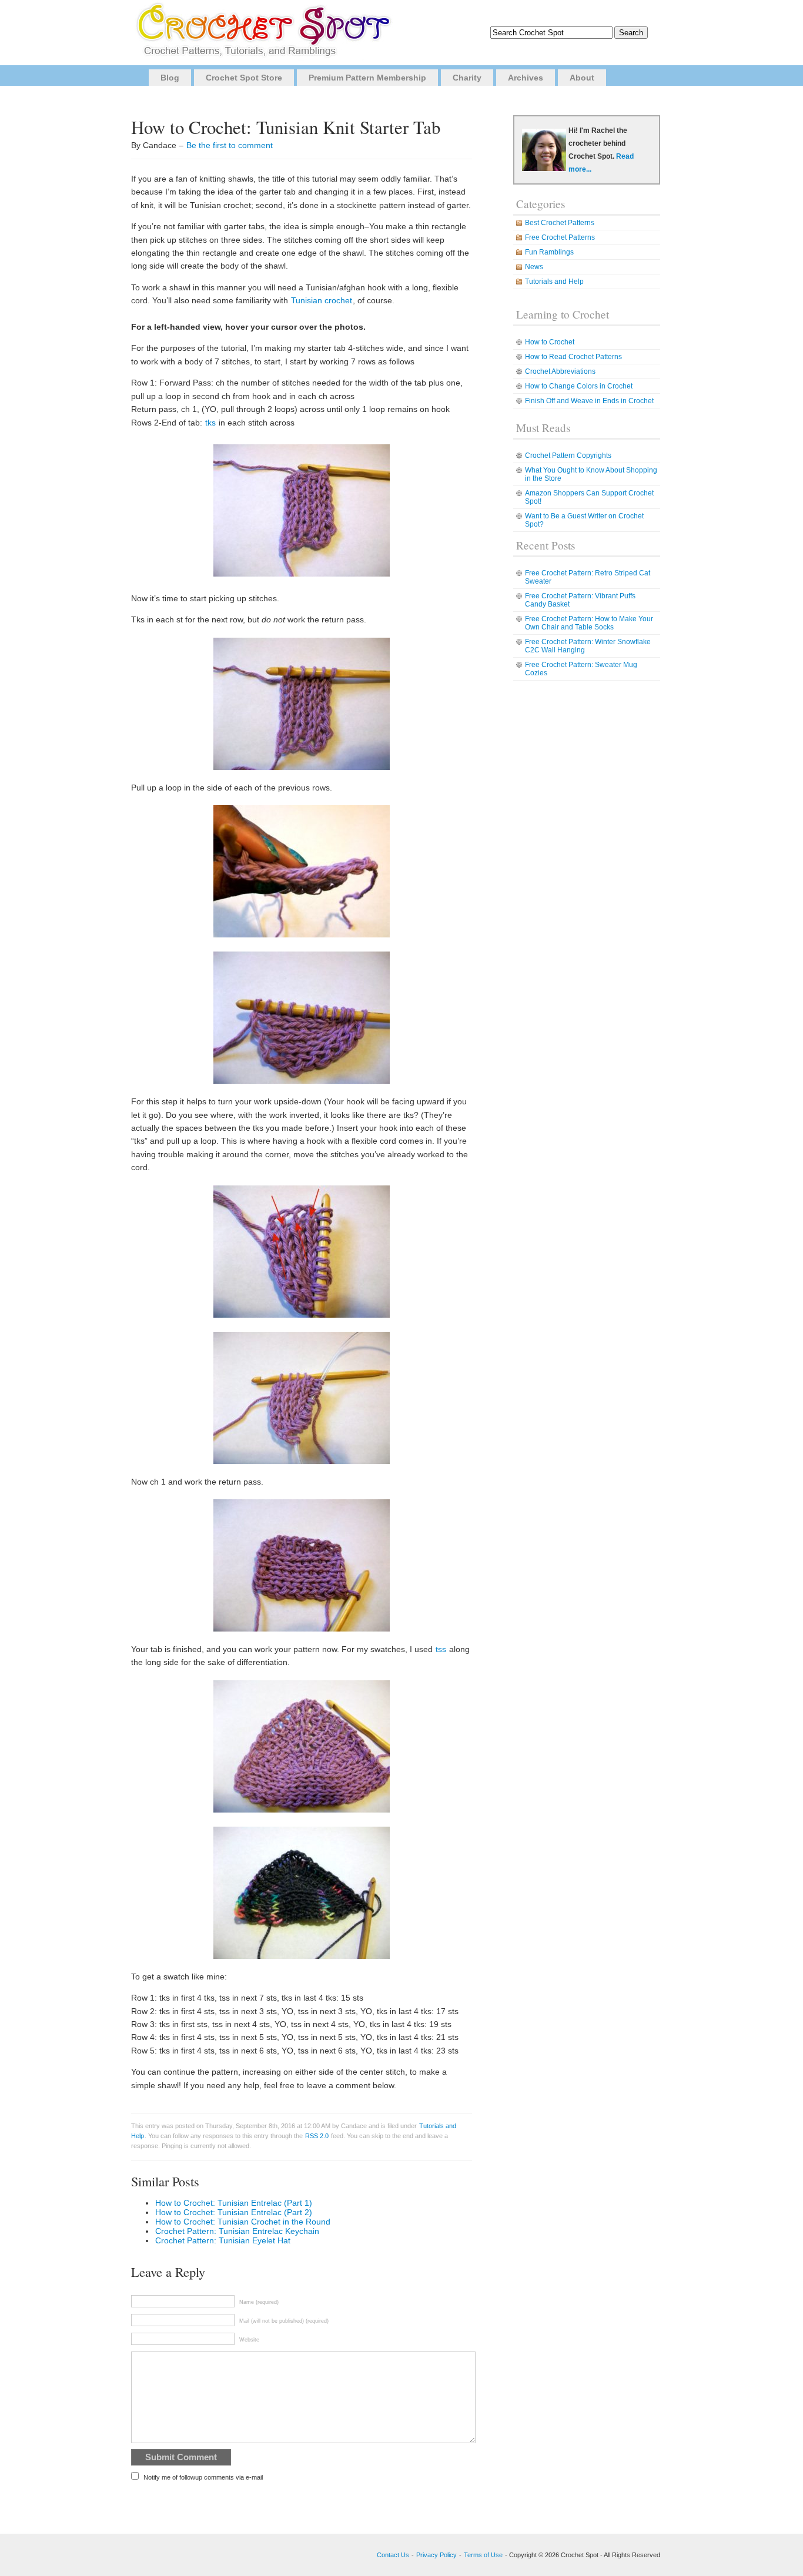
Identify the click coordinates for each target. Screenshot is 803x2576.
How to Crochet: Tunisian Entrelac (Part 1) (234, 2203)
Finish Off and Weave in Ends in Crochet (589, 401)
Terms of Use (483, 2555)
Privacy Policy (436, 2555)
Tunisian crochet (322, 300)
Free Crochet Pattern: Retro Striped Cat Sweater (588, 577)
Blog (170, 78)
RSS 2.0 (317, 2136)
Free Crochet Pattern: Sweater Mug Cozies (581, 669)
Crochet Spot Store (244, 78)
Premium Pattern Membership (367, 78)
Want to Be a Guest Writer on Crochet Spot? (584, 520)
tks (212, 423)
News (534, 267)
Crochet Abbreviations (560, 371)
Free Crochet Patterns (560, 237)
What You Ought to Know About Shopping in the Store (591, 474)
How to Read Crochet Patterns (573, 357)
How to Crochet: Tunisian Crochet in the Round (243, 2222)
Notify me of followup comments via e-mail (203, 2477)
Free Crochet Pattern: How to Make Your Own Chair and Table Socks (589, 623)
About (582, 78)
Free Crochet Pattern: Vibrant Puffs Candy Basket (580, 600)
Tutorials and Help (554, 282)
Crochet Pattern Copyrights (568, 455)
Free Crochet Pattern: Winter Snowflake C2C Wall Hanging (588, 646)
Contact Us (393, 2555)
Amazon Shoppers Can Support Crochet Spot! (589, 497)
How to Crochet (550, 342)
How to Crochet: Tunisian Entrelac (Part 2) (234, 2212)
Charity (467, 78)
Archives (526, 78)
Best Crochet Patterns (560, 223)
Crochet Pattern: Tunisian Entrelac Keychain (237, 2231)
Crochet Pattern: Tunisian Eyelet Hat (223, 2240)
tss (442, 1649)
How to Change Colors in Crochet (579, 386)
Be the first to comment (230, 145)
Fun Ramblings (549, 252)
